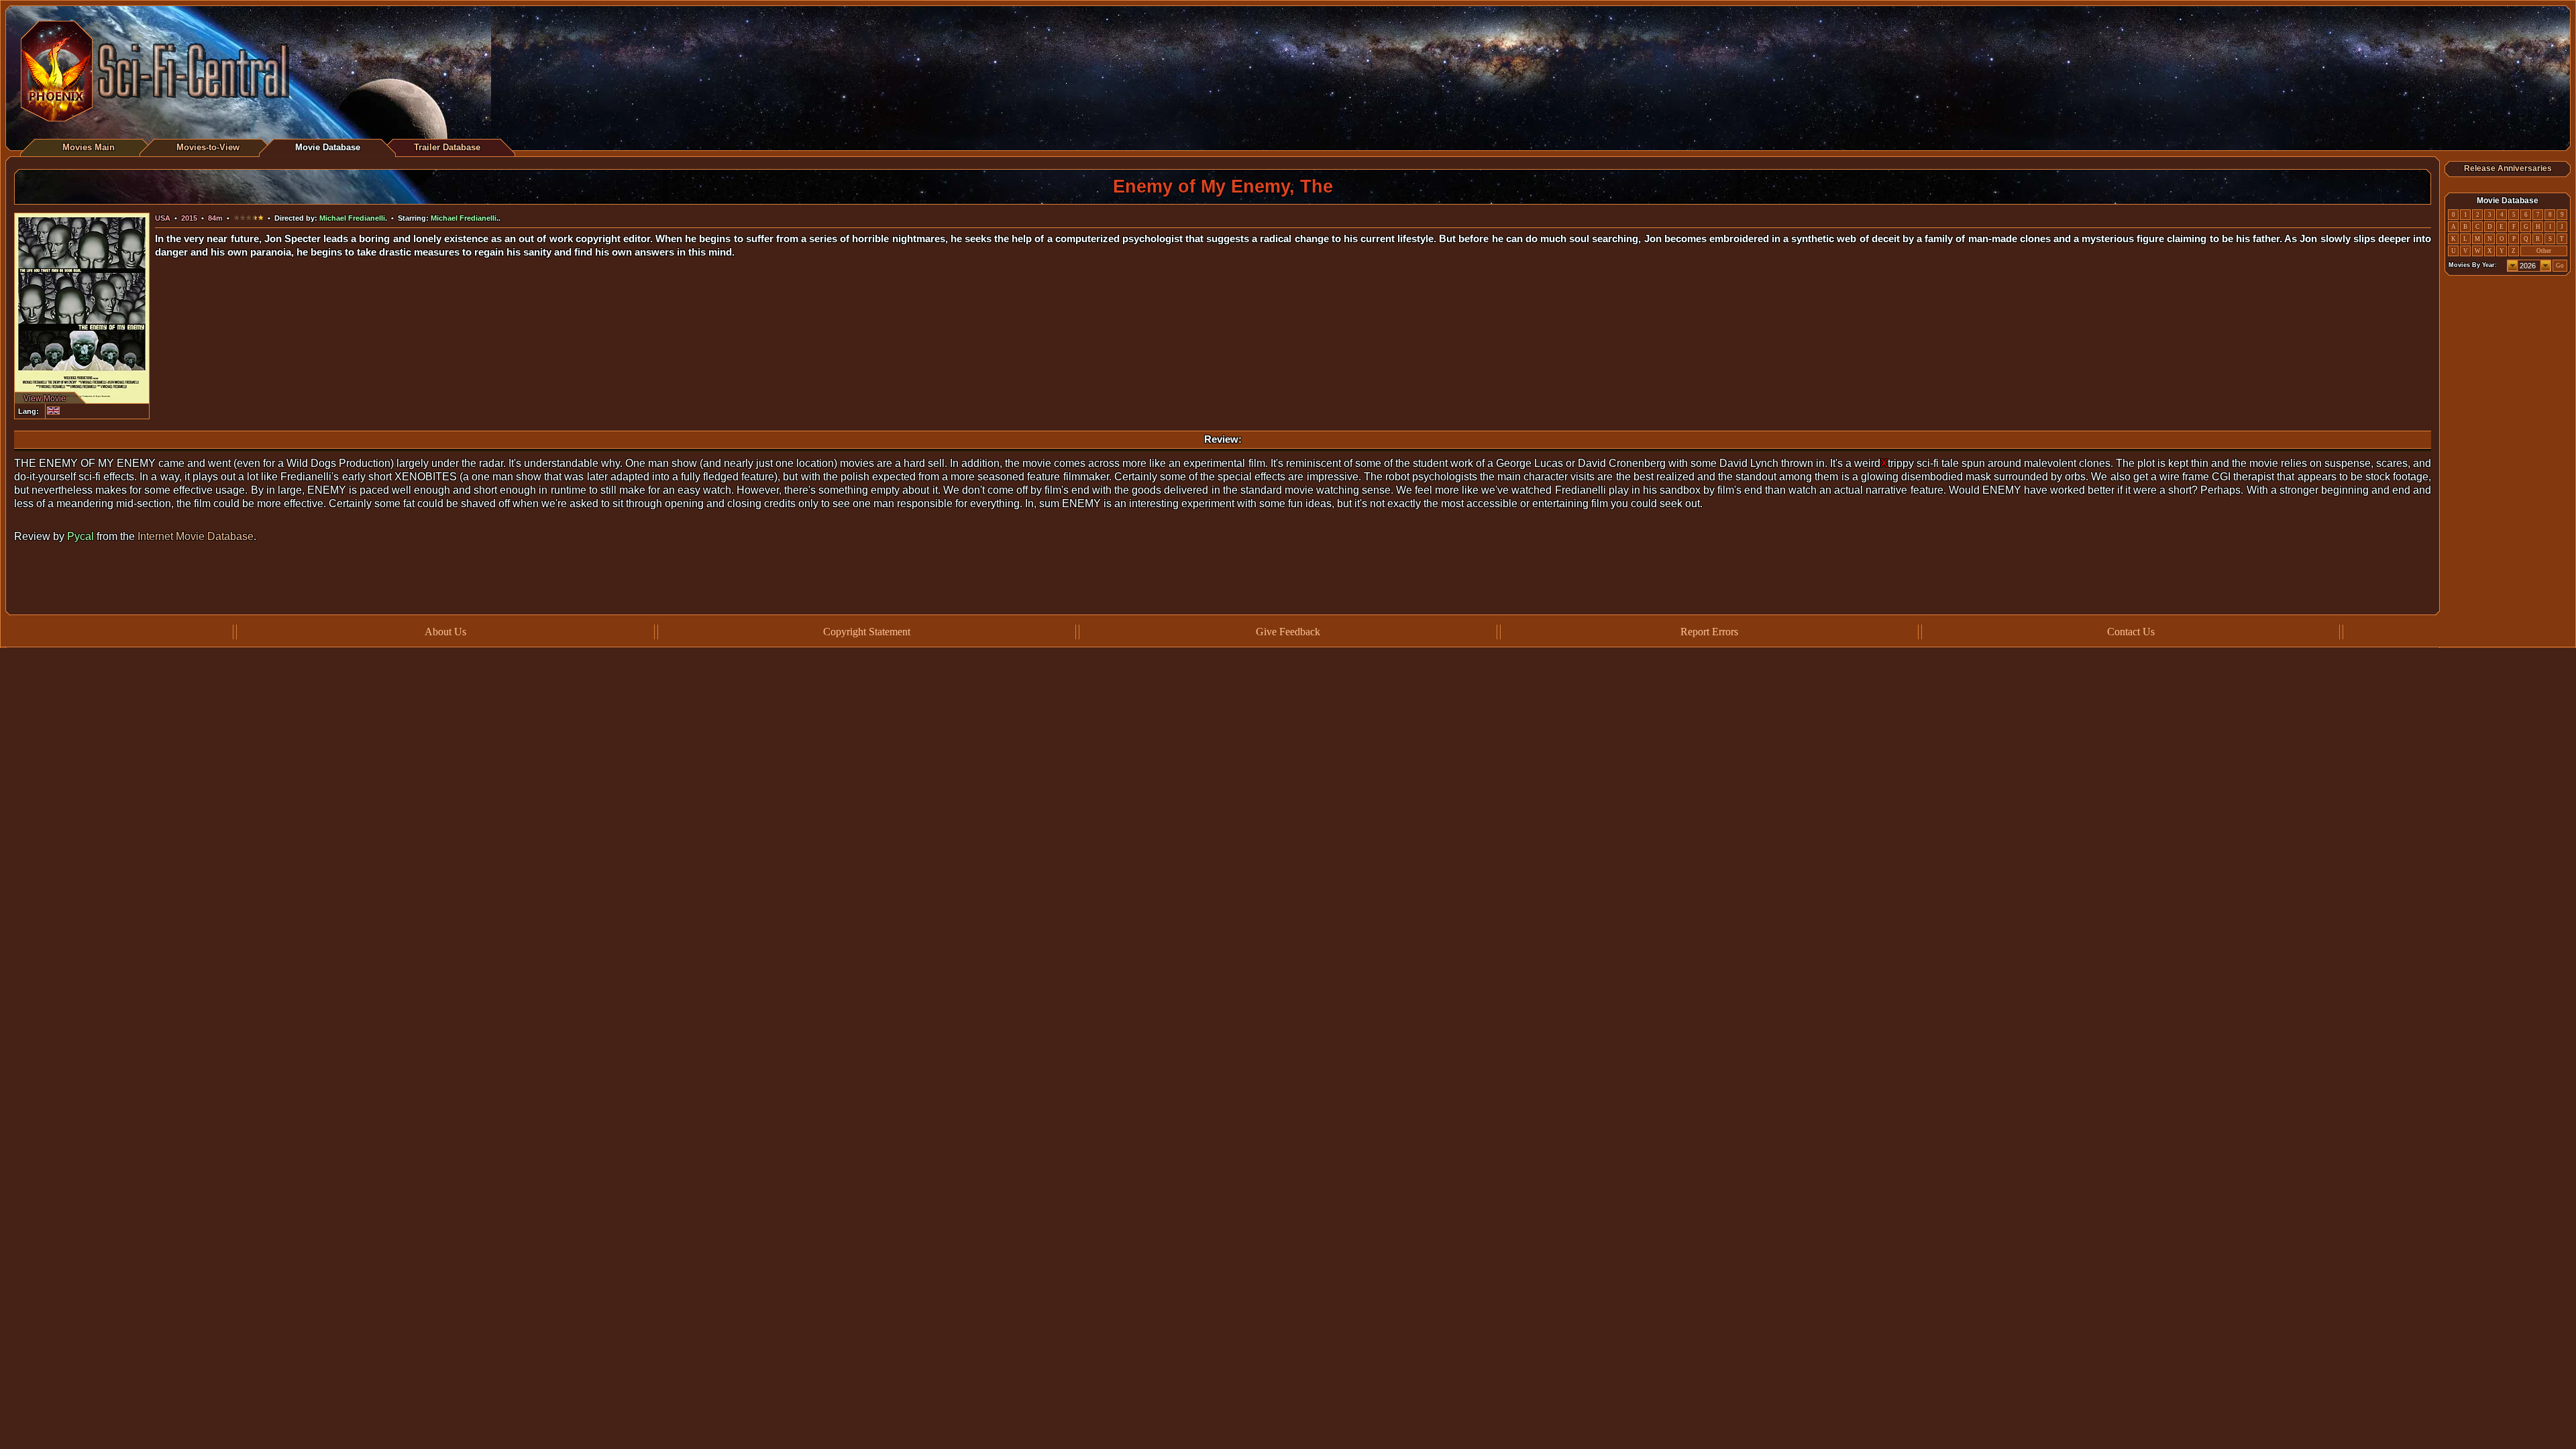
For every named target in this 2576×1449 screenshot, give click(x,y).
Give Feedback (1288, 632)
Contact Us (2131, 632)
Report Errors (1709, 632)
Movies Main (89, 147)
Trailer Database (447, 147)
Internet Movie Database (196, 536)
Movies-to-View (208, 147)
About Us (445, 632)
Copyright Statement (867, 632)
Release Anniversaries (2508, 168)
